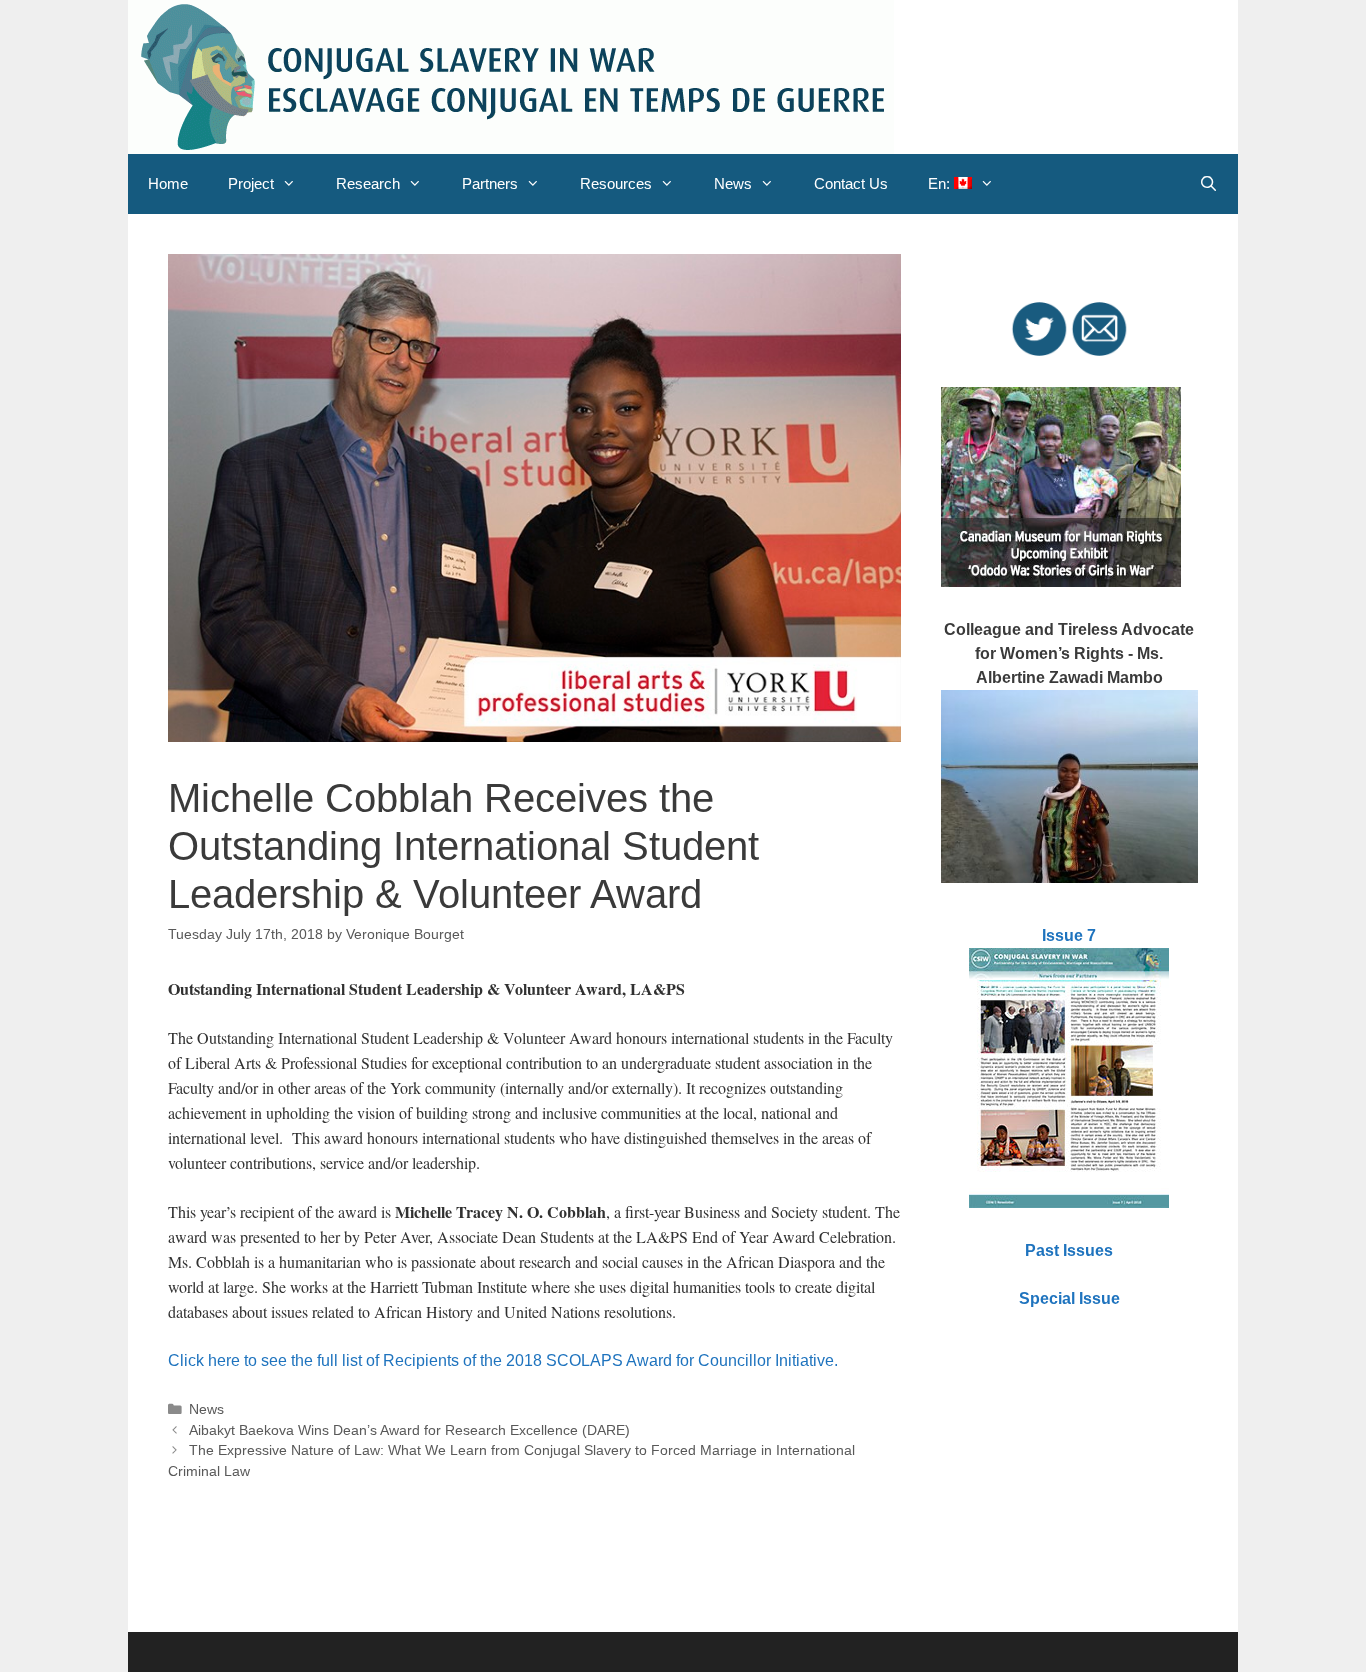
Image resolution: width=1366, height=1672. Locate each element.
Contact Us (851, 183)
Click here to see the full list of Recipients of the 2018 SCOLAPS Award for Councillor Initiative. (503, 1360)
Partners (490, 183)
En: (941, 183)
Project (251, 183)
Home (168, 183)
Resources (616, 183)
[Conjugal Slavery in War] (511, 75)
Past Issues (1069, 1250)
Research (368, 183)
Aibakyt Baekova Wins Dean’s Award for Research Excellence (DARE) (409, 1430)
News (733, 183)
